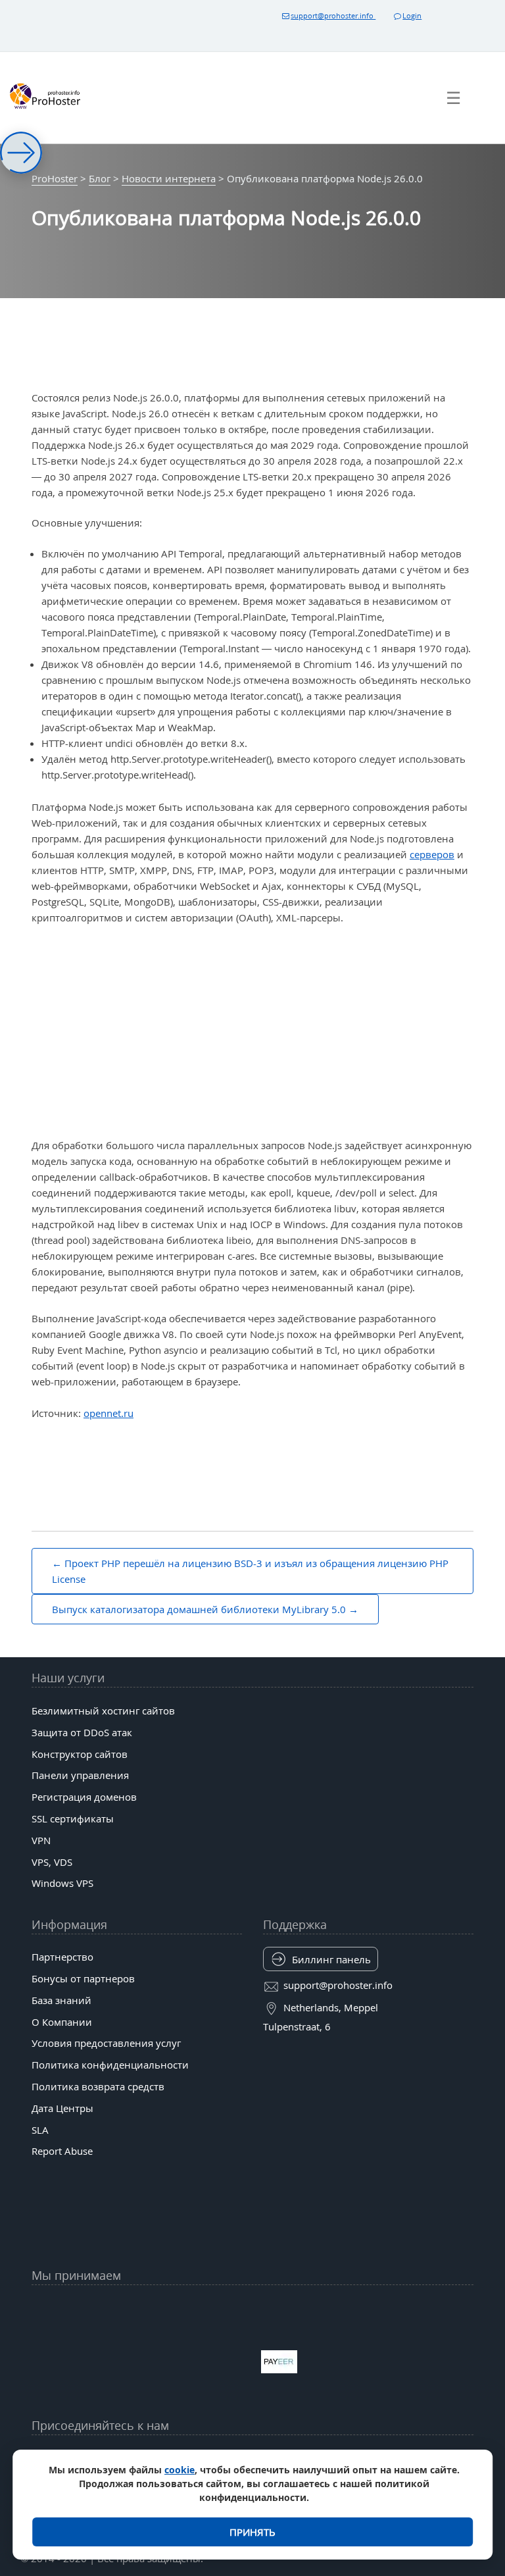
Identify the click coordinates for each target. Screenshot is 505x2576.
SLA (40, 2130)
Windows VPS (62, 1883)
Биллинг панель (331, 1959)
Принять (252, 2532)
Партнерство (62, 1957)
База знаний (61, 2000)
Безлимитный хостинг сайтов (103, 1711)
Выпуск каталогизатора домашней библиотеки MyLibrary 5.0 (199, 1609)
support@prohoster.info (333, 15)
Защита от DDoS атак (82, 1732)
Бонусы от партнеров (83, 1978)
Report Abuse (62, 2151)
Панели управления (80, 1775)
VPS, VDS (52, 1862)
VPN (41, 1840)
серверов (432, 854)
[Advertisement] (252, 1032)
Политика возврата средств (98, 2086)
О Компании (62, 2022)
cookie (180, 2470)
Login (412, 15)
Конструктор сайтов (80, 1754)
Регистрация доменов (84, 1797)
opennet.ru (108, 1413)
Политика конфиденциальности (110, 2065)
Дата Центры (62, 2108)
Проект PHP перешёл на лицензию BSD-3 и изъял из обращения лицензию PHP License (250, 1571)
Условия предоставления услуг (106, 2043)
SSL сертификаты (73, 1818)
